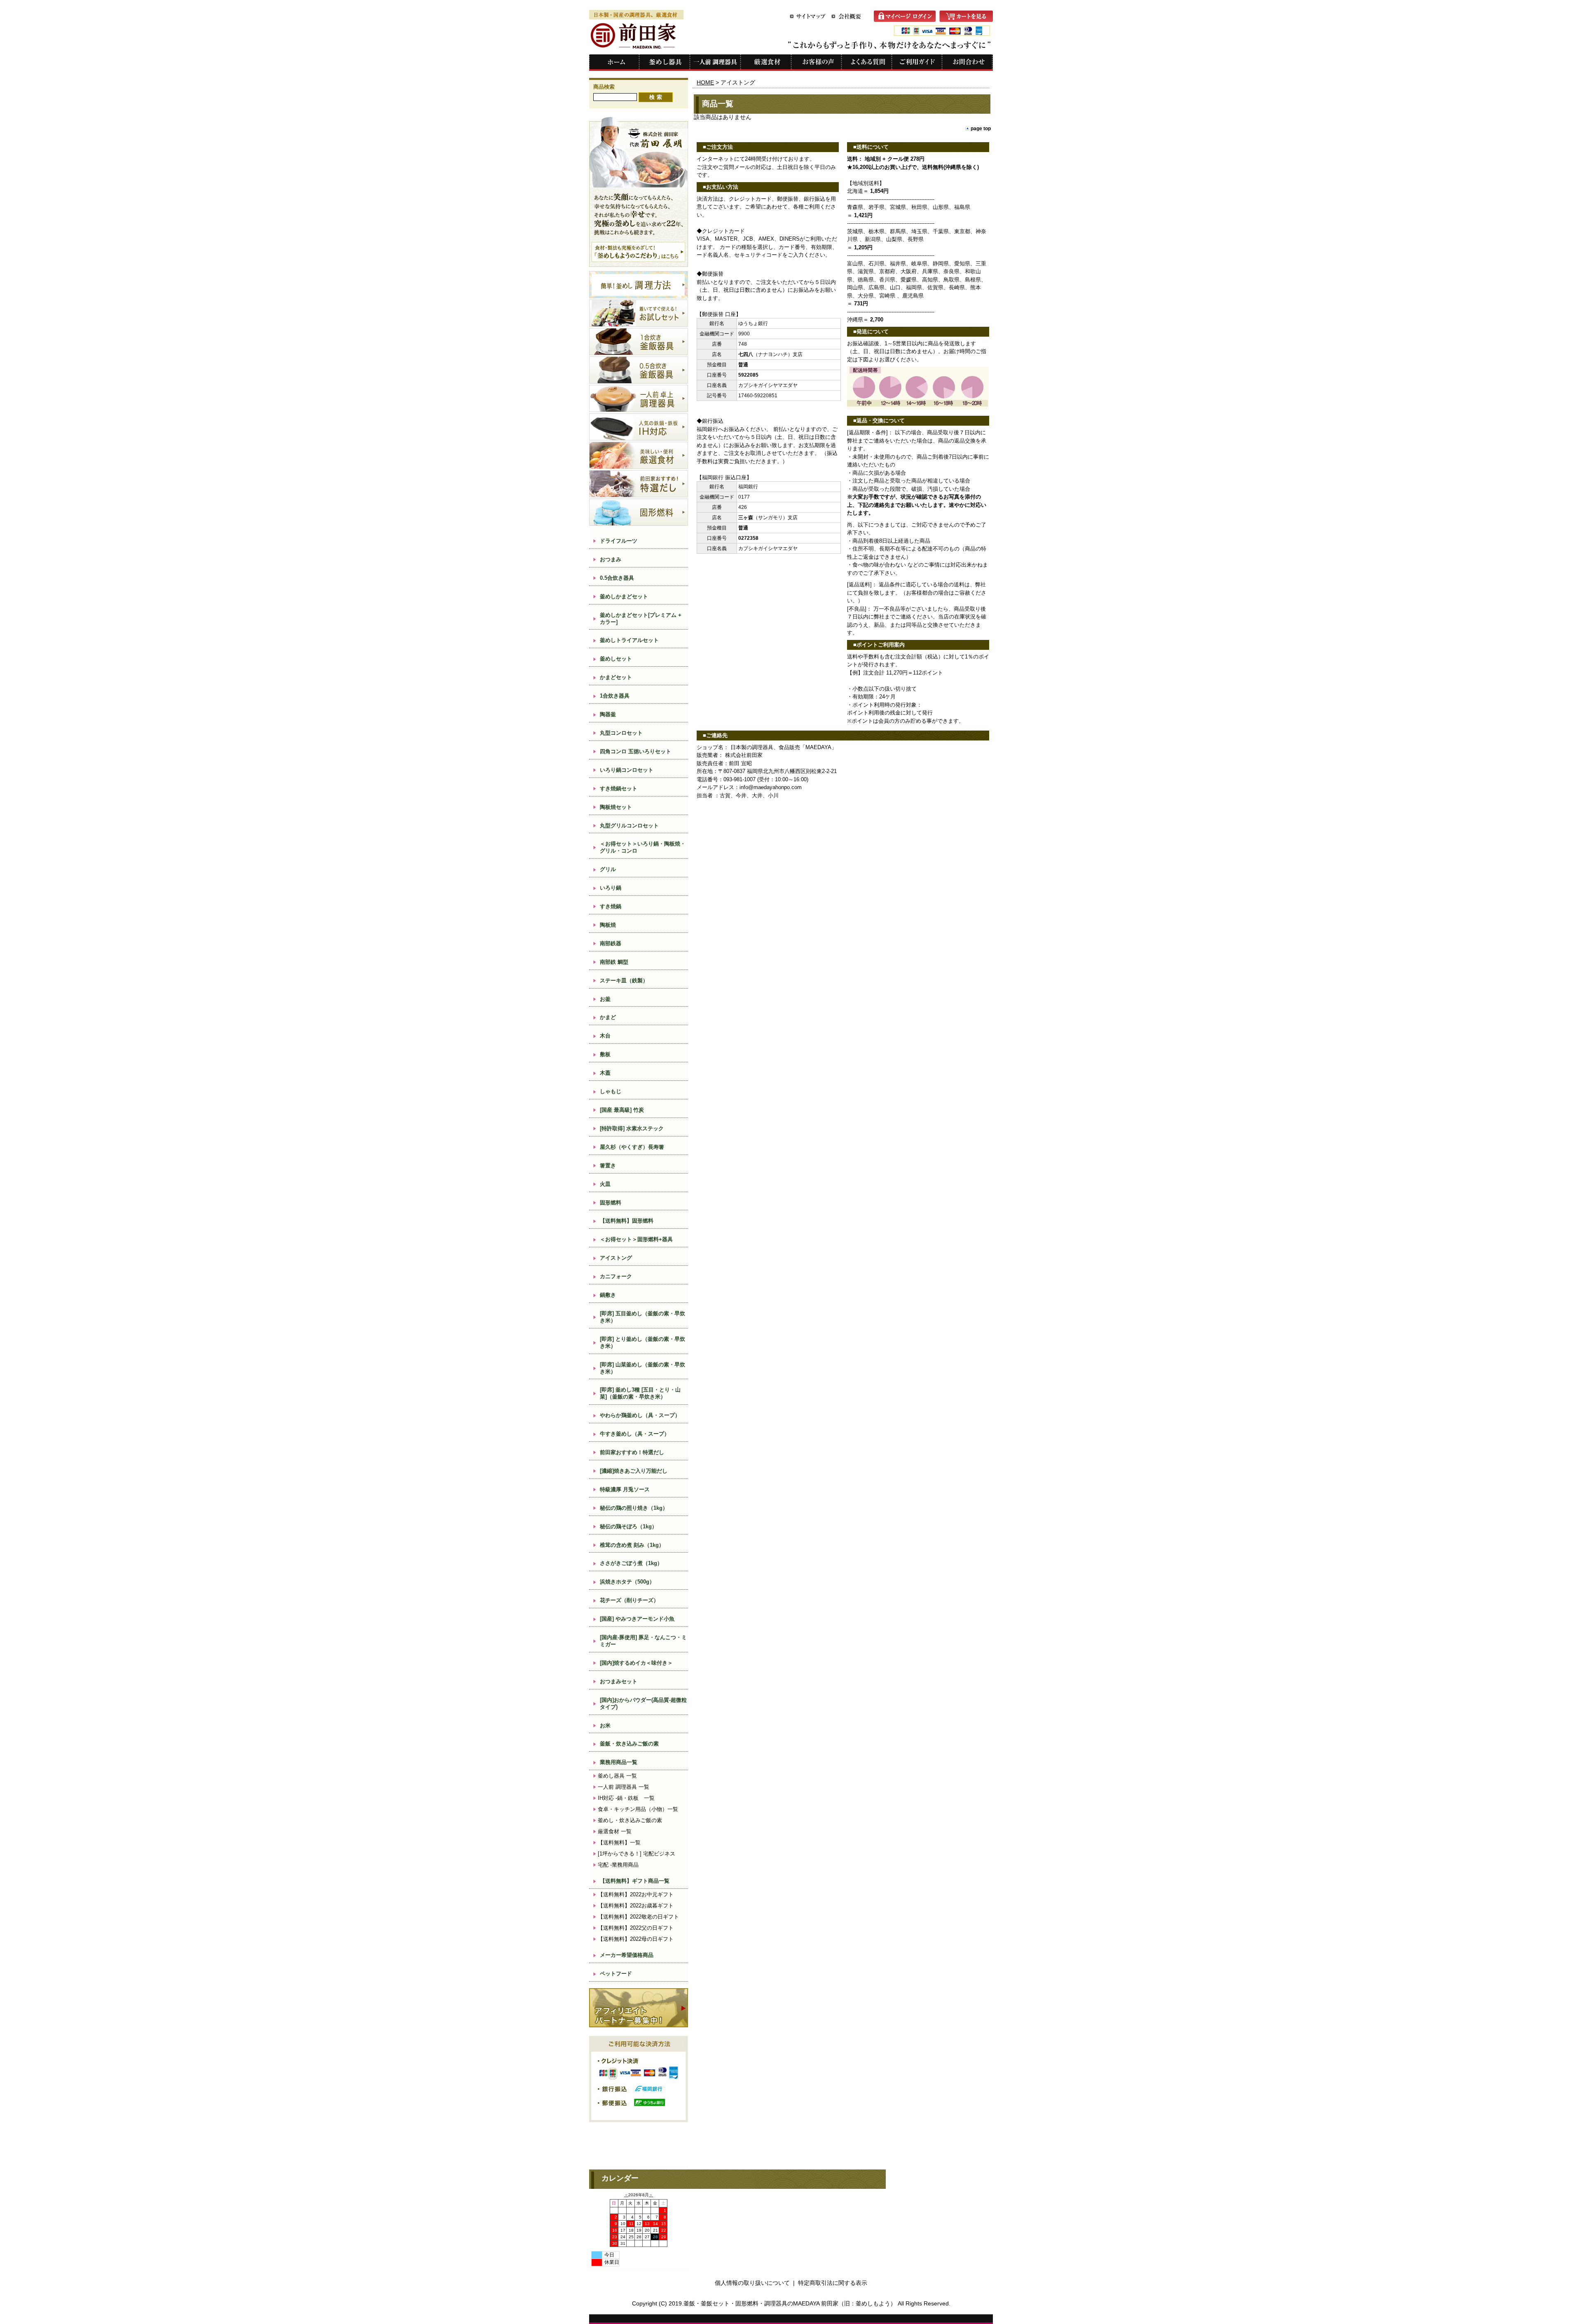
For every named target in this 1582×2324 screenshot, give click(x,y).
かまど (608, 1017)
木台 (605, 1036)
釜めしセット (616, 659)
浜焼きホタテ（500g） (627, 1582)
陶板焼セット (616, 807)
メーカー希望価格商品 (627, 1955)
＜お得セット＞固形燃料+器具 (636, 1239)
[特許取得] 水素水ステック (632, 1128)
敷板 (605, 1054)
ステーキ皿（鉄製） (624, 980)
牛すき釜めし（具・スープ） (635, 1434)
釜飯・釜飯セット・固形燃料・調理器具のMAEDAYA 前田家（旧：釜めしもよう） (790, 2303)
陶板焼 (608, 925)
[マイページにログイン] (907, 20)
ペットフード (616, 1974)
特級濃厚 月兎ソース (625, 1489)
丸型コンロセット (621, 733)
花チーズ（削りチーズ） (629, 1600)
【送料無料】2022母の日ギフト (636, 1939)
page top (981, 128)
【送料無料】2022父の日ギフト (636, 1928)
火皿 (605, 1184)
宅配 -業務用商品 (618, 1865)
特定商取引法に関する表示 (833, 2283)
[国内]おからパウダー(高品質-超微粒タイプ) (643, 1703)
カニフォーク (616, 1276)
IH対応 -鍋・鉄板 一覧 (626, 1798)
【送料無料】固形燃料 (627, 1221)
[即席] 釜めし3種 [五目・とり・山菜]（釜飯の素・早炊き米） (640, 1393)
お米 (605, 1725)
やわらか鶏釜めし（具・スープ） (640, 1415)
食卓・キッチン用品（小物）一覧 (638, 1809)
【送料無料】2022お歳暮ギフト (636, 1906)
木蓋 (605, 1073)
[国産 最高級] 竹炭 (625, 1110)
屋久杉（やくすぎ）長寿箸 (632, 1147)
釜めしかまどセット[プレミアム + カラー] (641, 618)
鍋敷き (608, 1295)
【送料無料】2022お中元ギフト (636, 1894)
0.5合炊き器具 (617, 578)
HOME (705, 82)
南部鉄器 (611, 943)
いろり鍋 (611, 888)
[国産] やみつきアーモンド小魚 (637, 1619)
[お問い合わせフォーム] (968, 69)
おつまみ (611, 559)
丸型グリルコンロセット (629, 826)
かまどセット (616, 677)
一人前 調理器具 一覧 (624, 1787)
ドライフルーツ (619, 541)
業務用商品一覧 (619, 1762)
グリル (608, 869)
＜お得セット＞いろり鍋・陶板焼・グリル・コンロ (643, 847)
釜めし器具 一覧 (617, 1776)
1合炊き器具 (615, 696)
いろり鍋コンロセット (627, 770)
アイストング (616, 1258)
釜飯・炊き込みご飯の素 (629, 1744)
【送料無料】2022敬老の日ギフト (638, 1917)
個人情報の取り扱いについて (752, 2283)
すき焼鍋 (611, 906)
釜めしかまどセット (624, 596)
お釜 (605, 999)
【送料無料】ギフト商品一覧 (635, 1881)
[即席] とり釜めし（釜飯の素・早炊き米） (642, 1342)
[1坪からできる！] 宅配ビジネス (637, 1854)
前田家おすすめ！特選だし (632, 1452)
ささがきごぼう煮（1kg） (631, 1563)
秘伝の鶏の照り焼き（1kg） (634, 1508)
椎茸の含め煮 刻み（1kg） (632, 1545)
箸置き (608, 1166)
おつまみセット (619, 1681)
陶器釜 (608, 714)
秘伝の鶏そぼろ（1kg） (628, 1526)
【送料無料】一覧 (619, 1843)
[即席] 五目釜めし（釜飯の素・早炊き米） (642, 1317)
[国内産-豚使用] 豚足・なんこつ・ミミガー (643, 1641)
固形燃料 (611, 1203)
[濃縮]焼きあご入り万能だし (634, 1471)
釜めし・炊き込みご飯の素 (630, 1820)
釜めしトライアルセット (629, 640)
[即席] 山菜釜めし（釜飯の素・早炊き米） (642, 1368)
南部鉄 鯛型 (614, 962)
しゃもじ (611, 1091)
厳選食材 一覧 (615, 1831)
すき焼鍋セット (619, 788)
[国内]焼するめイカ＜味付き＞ (636, 1663)
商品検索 (604, 87)
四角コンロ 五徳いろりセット (635, 751)
